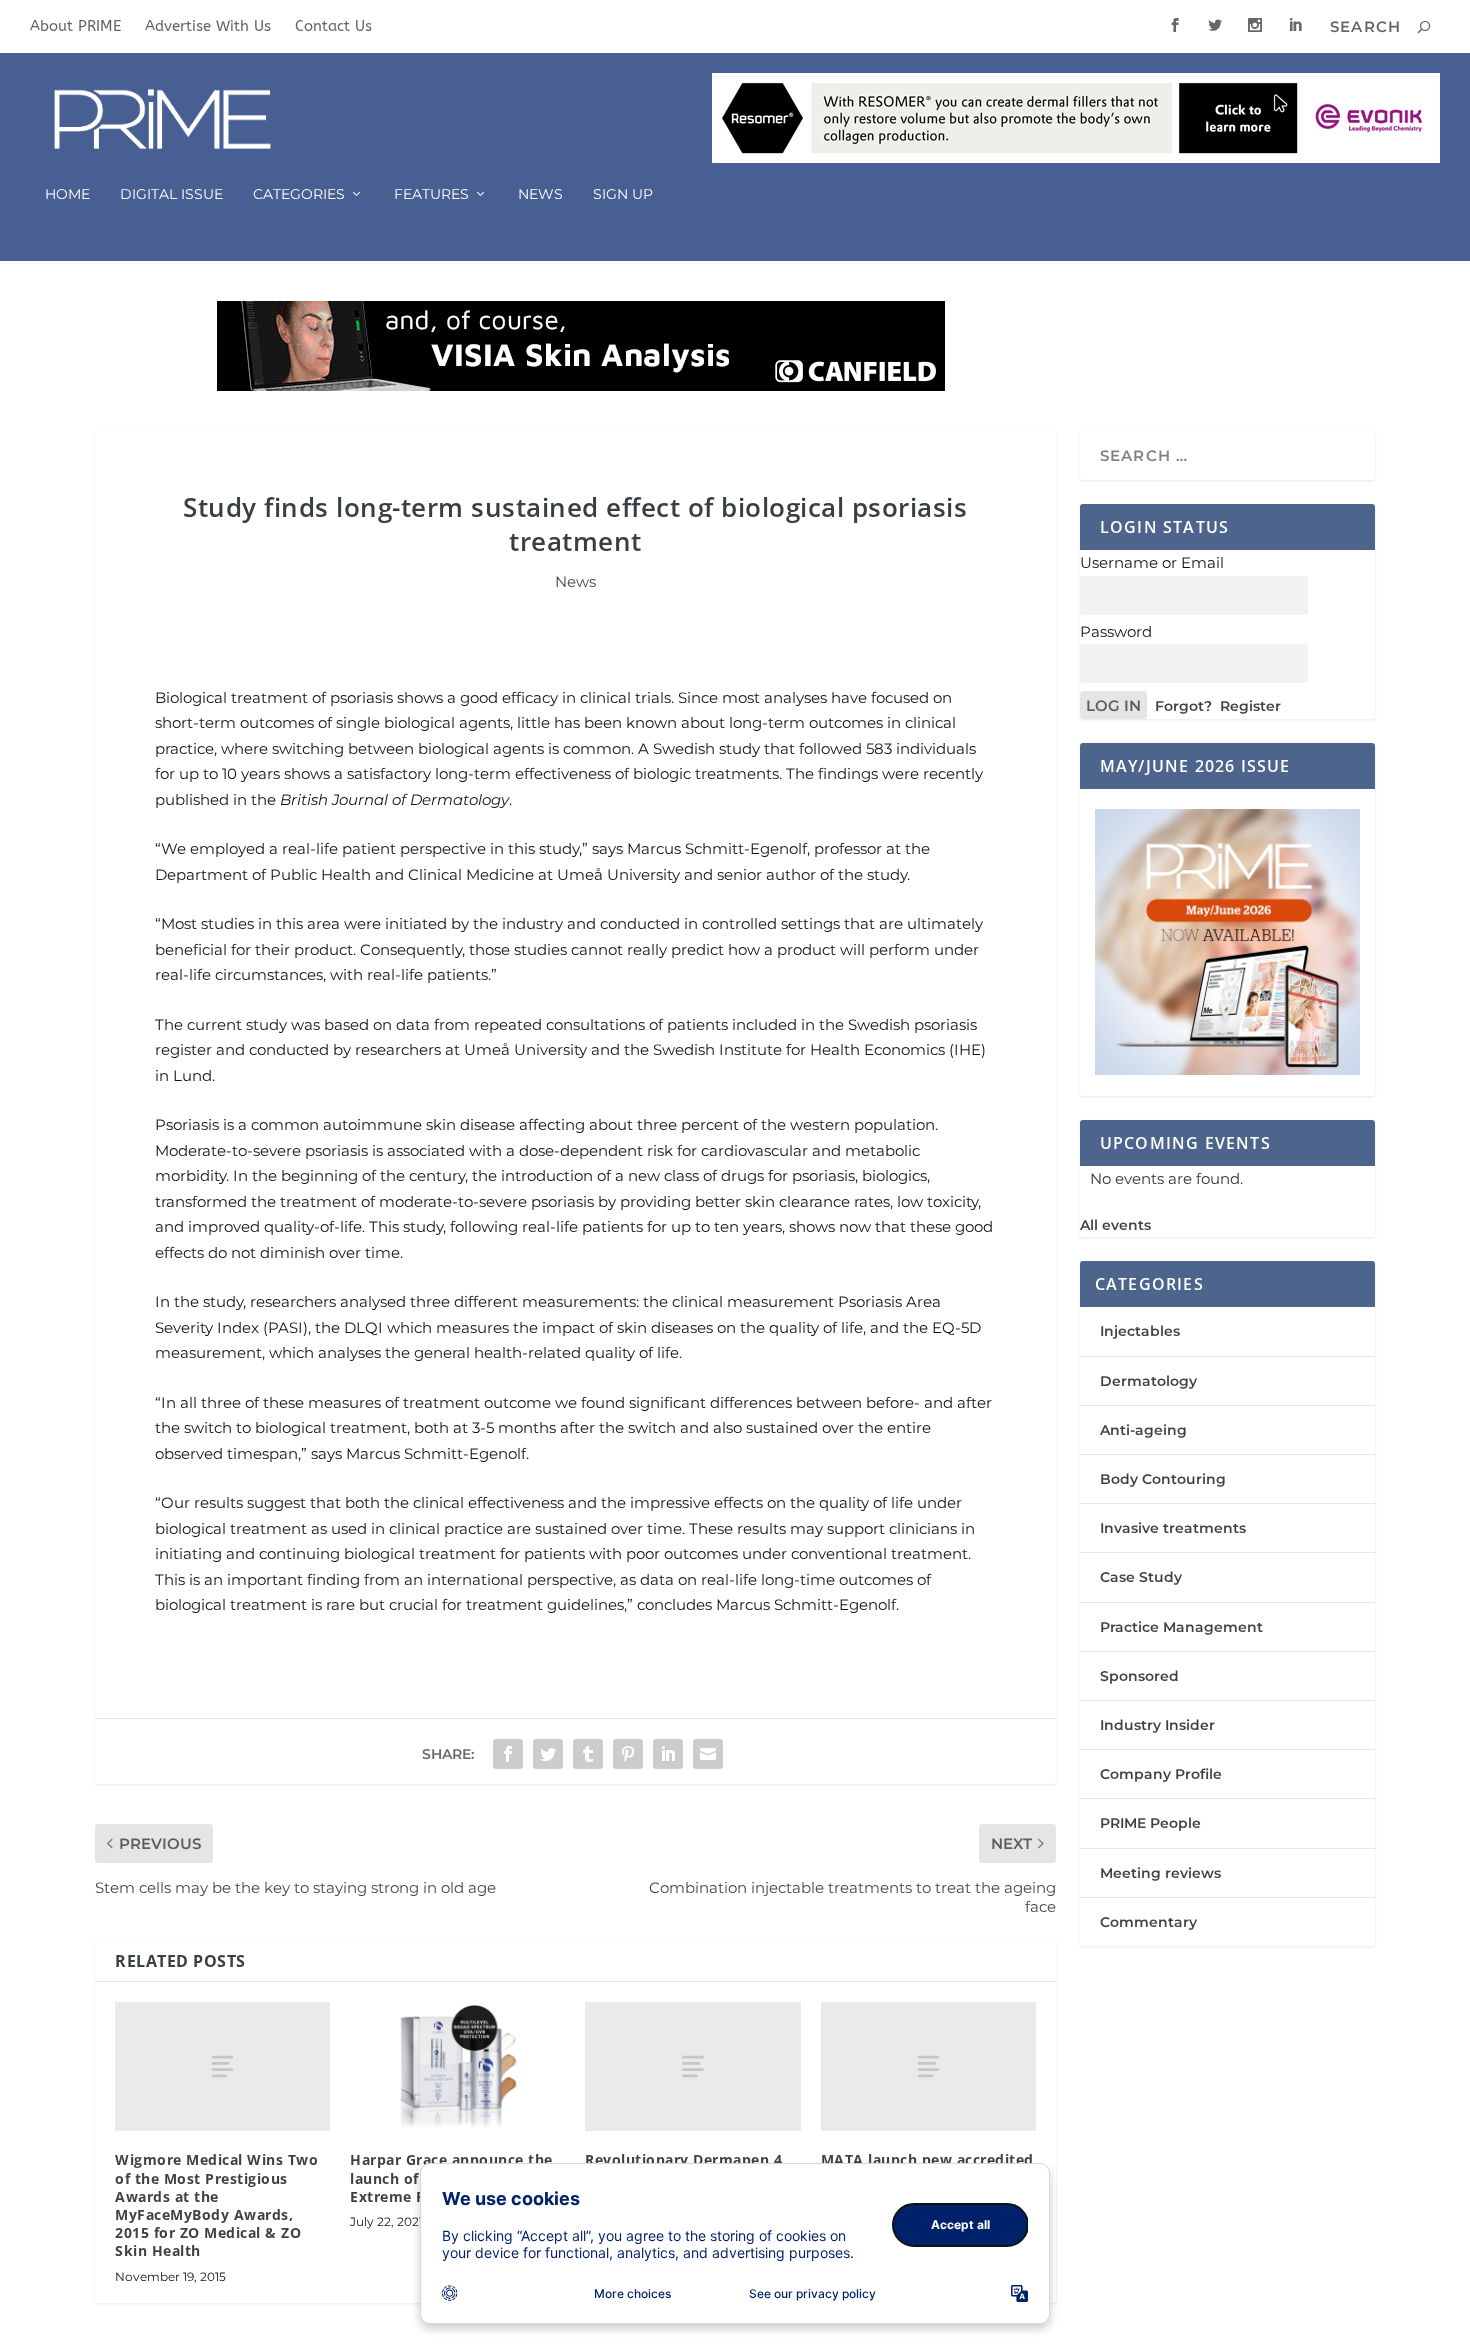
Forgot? (1183, 706)
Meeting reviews (1160, 1873)
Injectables (1140, 1331)
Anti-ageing (1143, 1430)
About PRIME (75, 26)
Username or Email (1152, 562)
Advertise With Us (208, 26)
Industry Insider (1157, 1725)
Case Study (1141, 1577)
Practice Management (1181, 1627)
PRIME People (1150, 1823)
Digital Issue (171, 194)
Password (1116, 631)
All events (1115, 1225)
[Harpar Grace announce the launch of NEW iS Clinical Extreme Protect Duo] (457, 2066)
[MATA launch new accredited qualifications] (928, 2066)
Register (1250, 706)
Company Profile (1161, 1774)
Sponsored (1139, 1676)
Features (431, 194)
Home (67, 194)
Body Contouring (1163, 1479)
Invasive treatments (1173, 1528)
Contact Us (333, 26)
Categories (299, 194)
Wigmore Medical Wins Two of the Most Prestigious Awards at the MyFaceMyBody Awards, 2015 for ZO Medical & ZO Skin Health (216, 2205)
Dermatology (1148, 1381)
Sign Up (623, 194)
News (540, 194)
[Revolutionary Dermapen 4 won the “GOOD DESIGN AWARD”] (692, 2066)
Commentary (1148, 1922)
